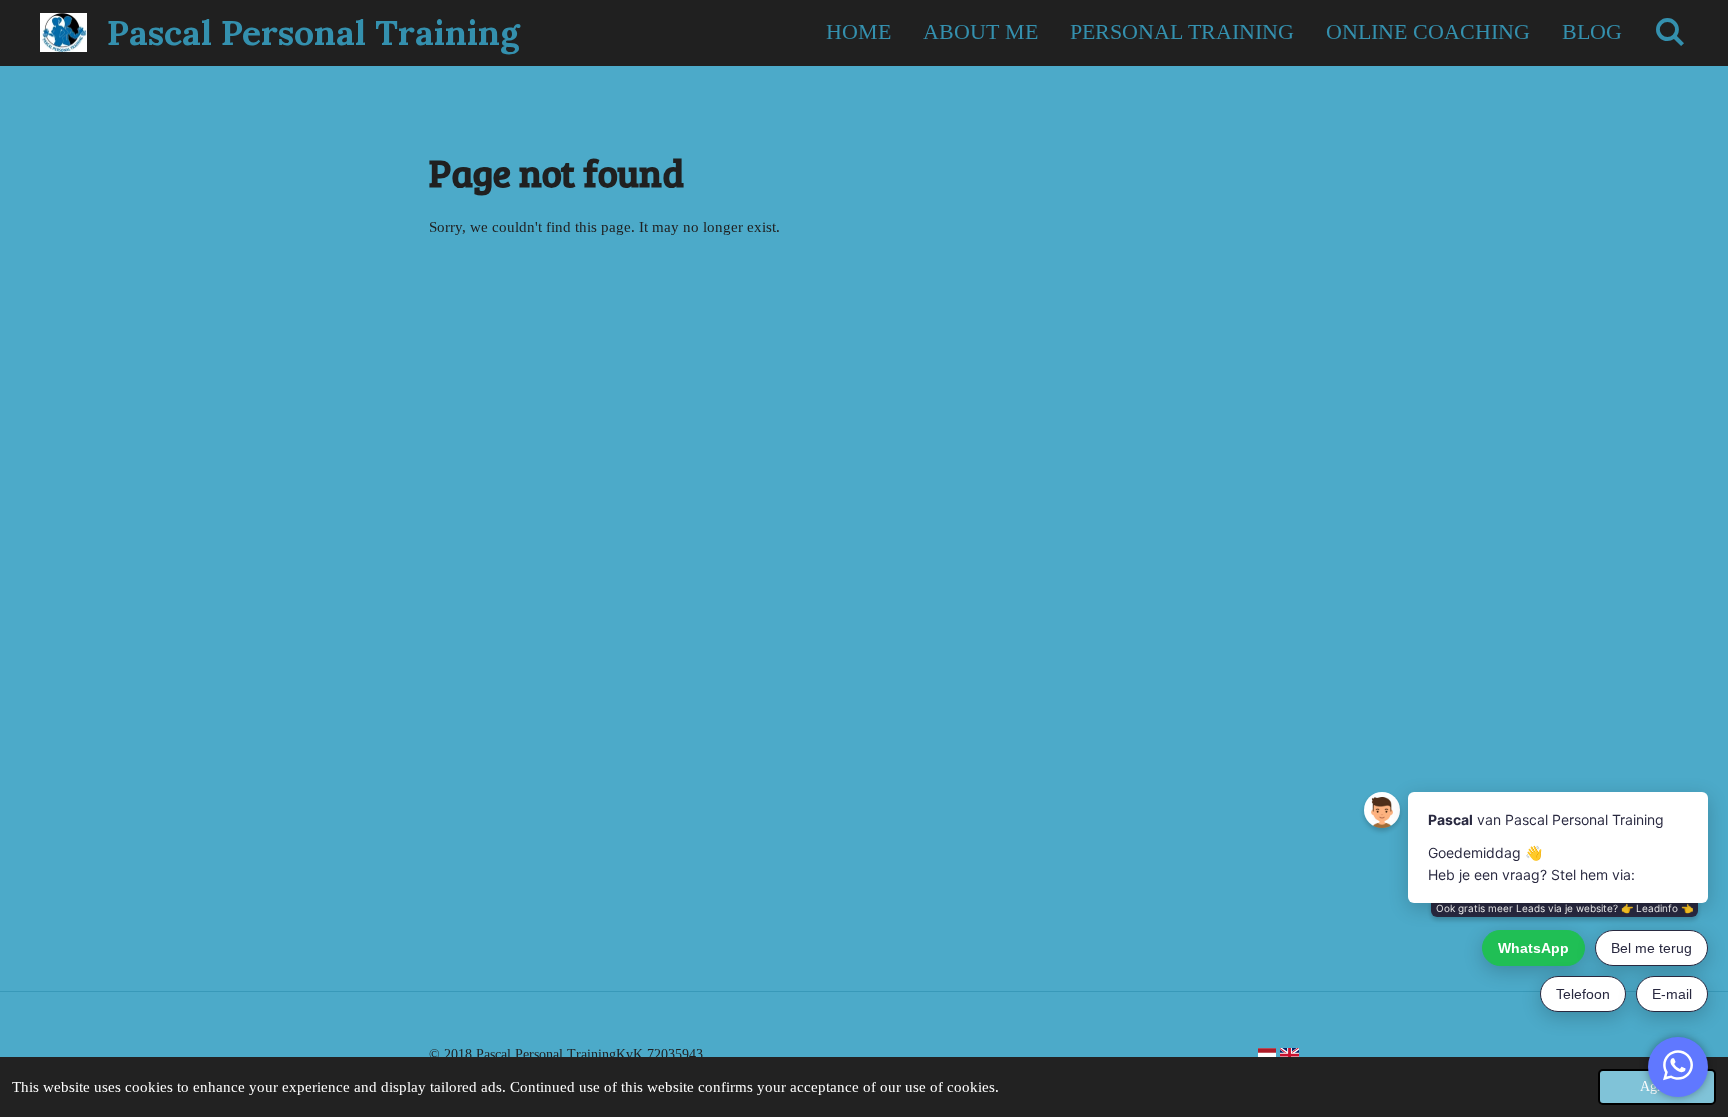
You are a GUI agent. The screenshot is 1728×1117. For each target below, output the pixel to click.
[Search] (1669, 32)
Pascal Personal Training (313, 32)
